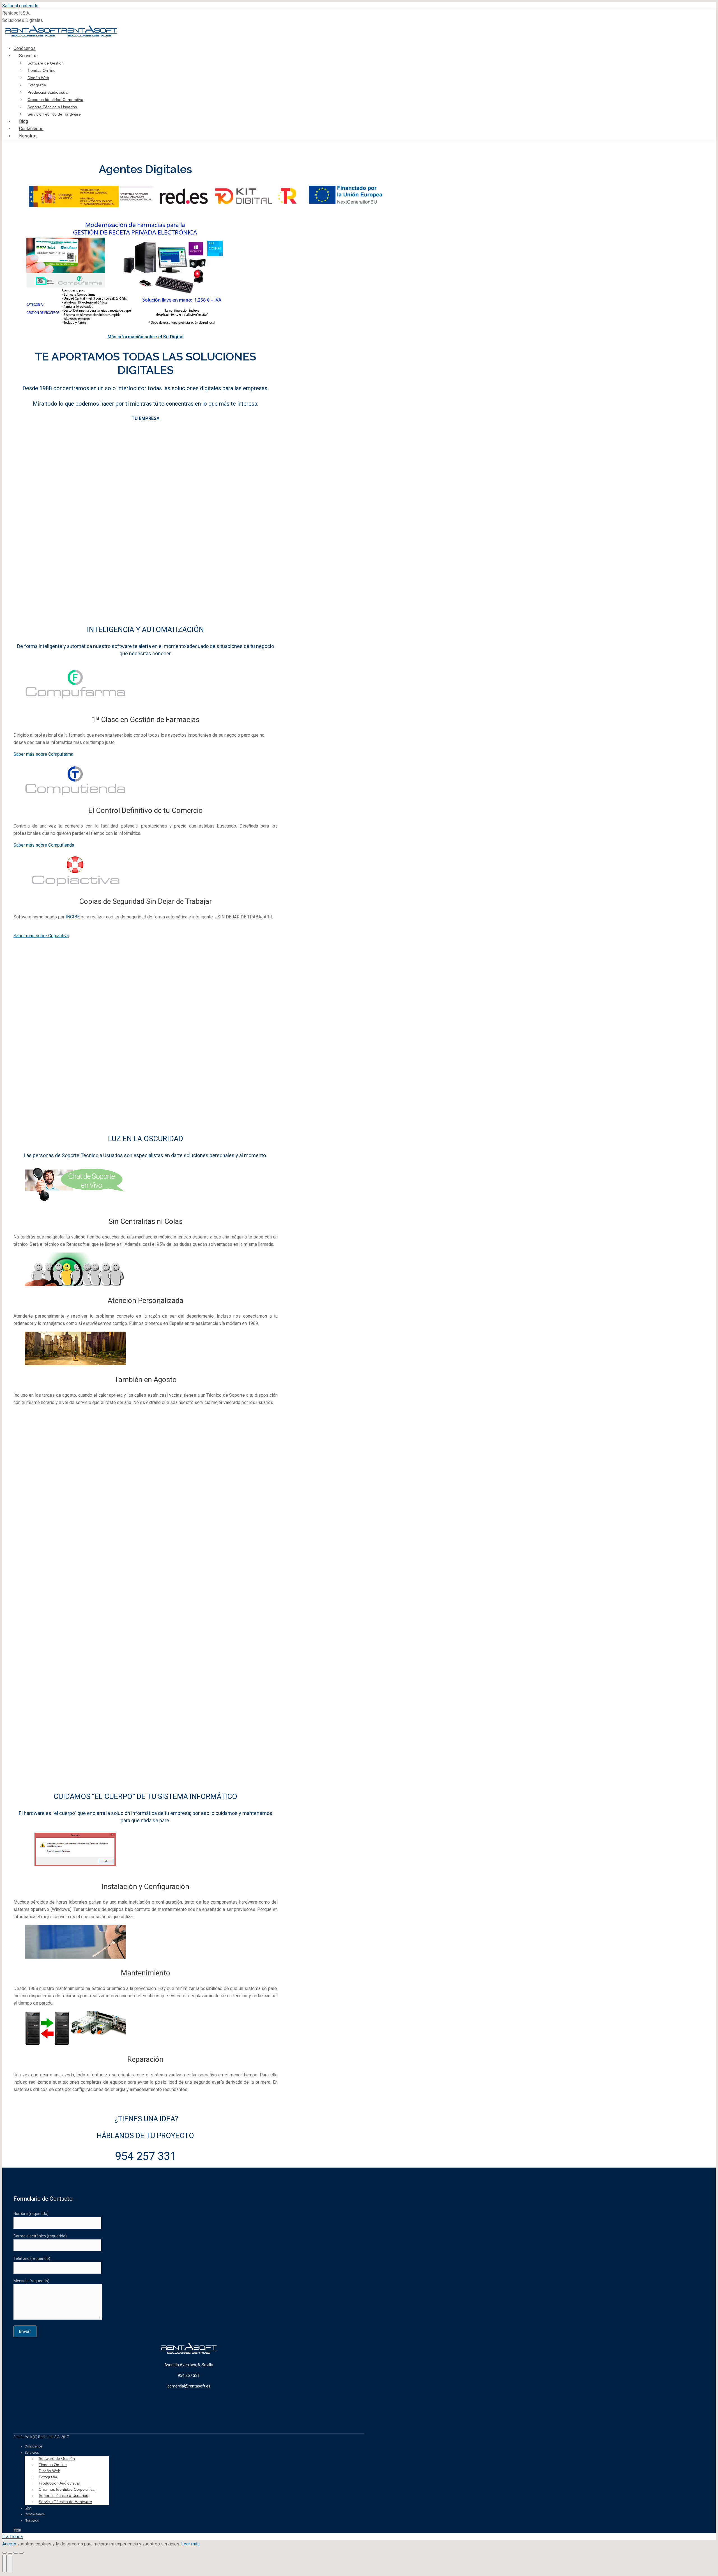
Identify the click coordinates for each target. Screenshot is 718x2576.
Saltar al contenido (20, 6)
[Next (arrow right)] (10, 2564)
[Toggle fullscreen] (16, 2553)
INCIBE (73, 917)
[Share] (10, 2553)
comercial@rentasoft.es (189, 2386)
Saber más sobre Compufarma (43, 754)
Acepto (9, 2544)
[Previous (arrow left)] (4, 2564)
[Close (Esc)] (4, 2553)
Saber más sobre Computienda (44, 845)
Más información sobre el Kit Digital (145, 337)
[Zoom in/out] (21, 2553)
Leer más (190, 2544)
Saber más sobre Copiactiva (41, 936)
